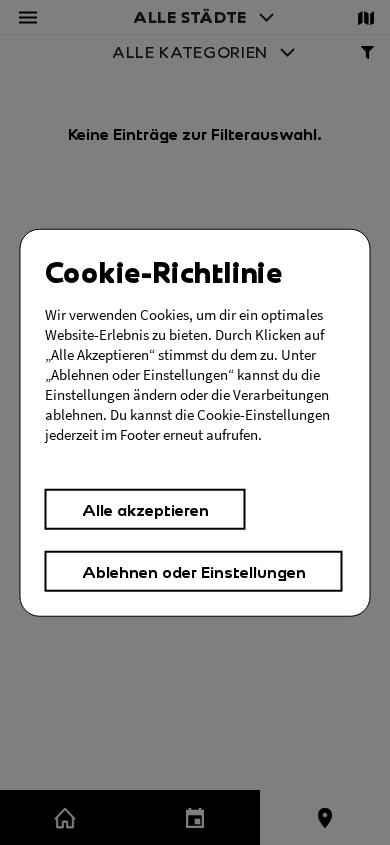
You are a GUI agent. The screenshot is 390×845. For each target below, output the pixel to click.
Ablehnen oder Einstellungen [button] (194, 570)
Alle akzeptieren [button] (145, 509)
